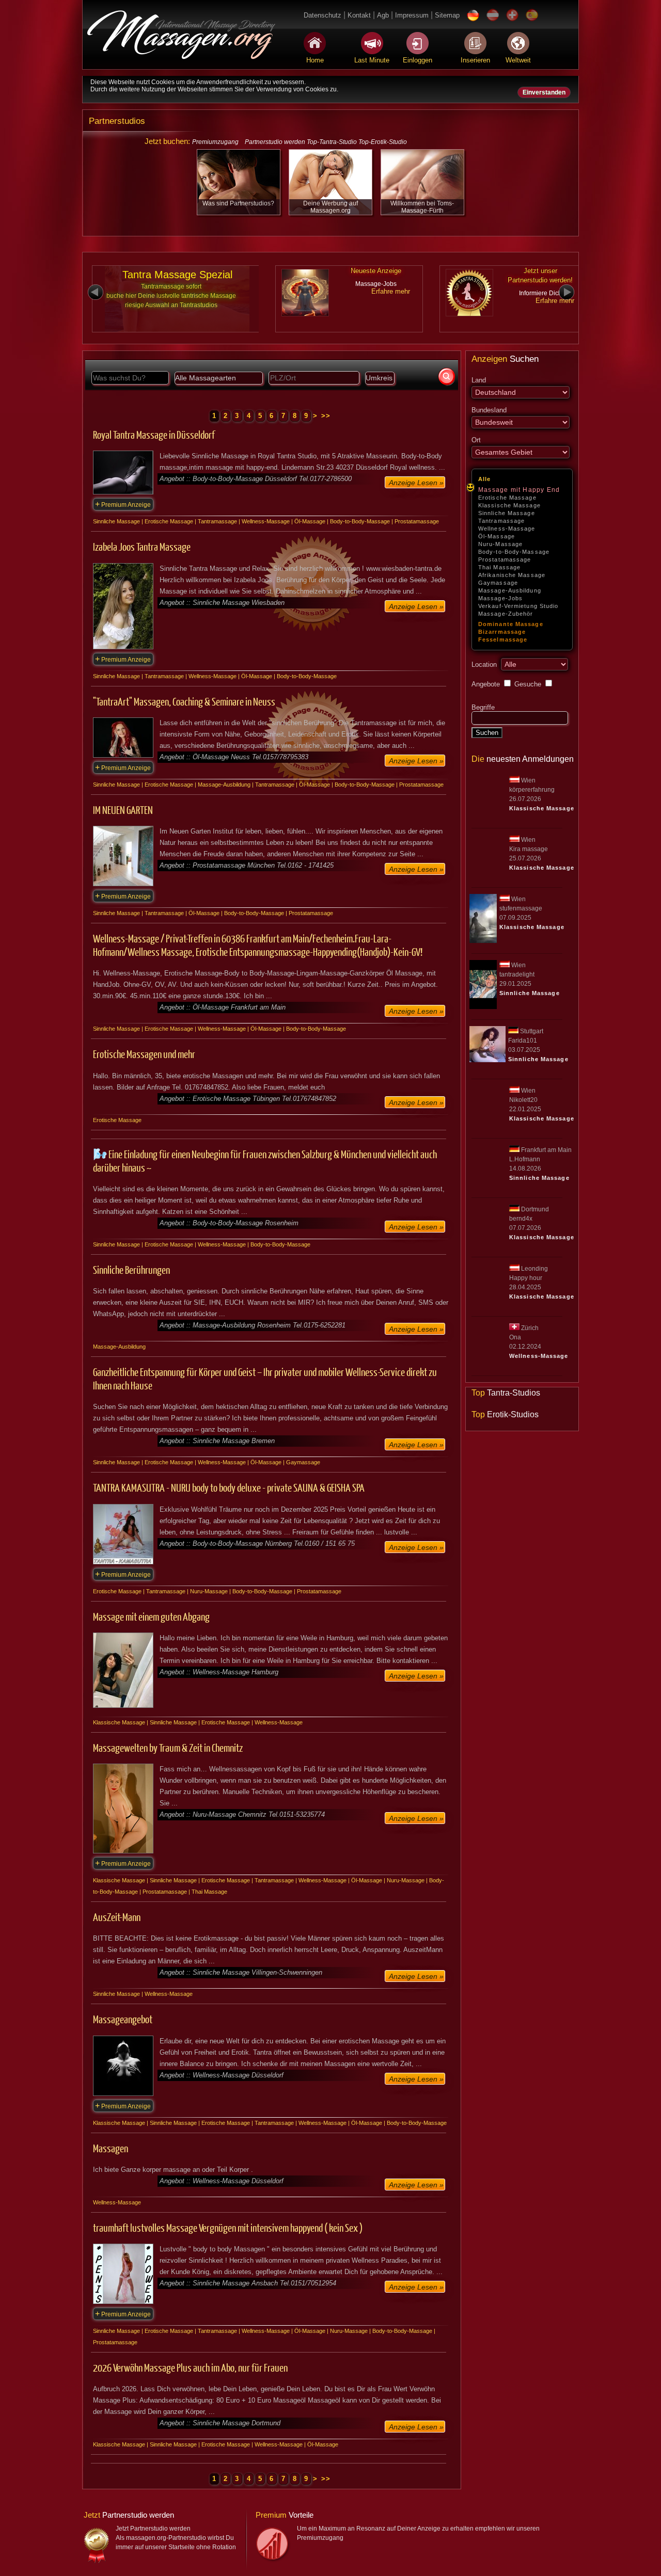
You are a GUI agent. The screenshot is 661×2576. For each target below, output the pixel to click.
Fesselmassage (503, 639)
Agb (383, 15)
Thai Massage (499, 567)
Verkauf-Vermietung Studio (518, 606)
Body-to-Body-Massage (514, 552)
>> (326, 416)
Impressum (412, 15)
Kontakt (359, 15)
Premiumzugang (215, 142)
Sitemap (447, 15)
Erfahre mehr (391, 291)
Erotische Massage (507, 498)
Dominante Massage (511, 624)
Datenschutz (322, 15)
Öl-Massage (497, 536)
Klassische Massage (509, 505)
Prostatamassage (505, 559)
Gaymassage (498, 583)
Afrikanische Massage (512, 575)
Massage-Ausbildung (510, 590)
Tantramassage (501, 521)
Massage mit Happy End (519, 490)
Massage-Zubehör (506, 614)
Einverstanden (544, 92)
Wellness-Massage (507, 529)
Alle (484, 479)
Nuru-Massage (500, 544)
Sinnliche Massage (507, 513)
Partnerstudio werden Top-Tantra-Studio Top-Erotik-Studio (326, 142)
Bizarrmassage (502, 632)
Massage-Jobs (500, 598)
